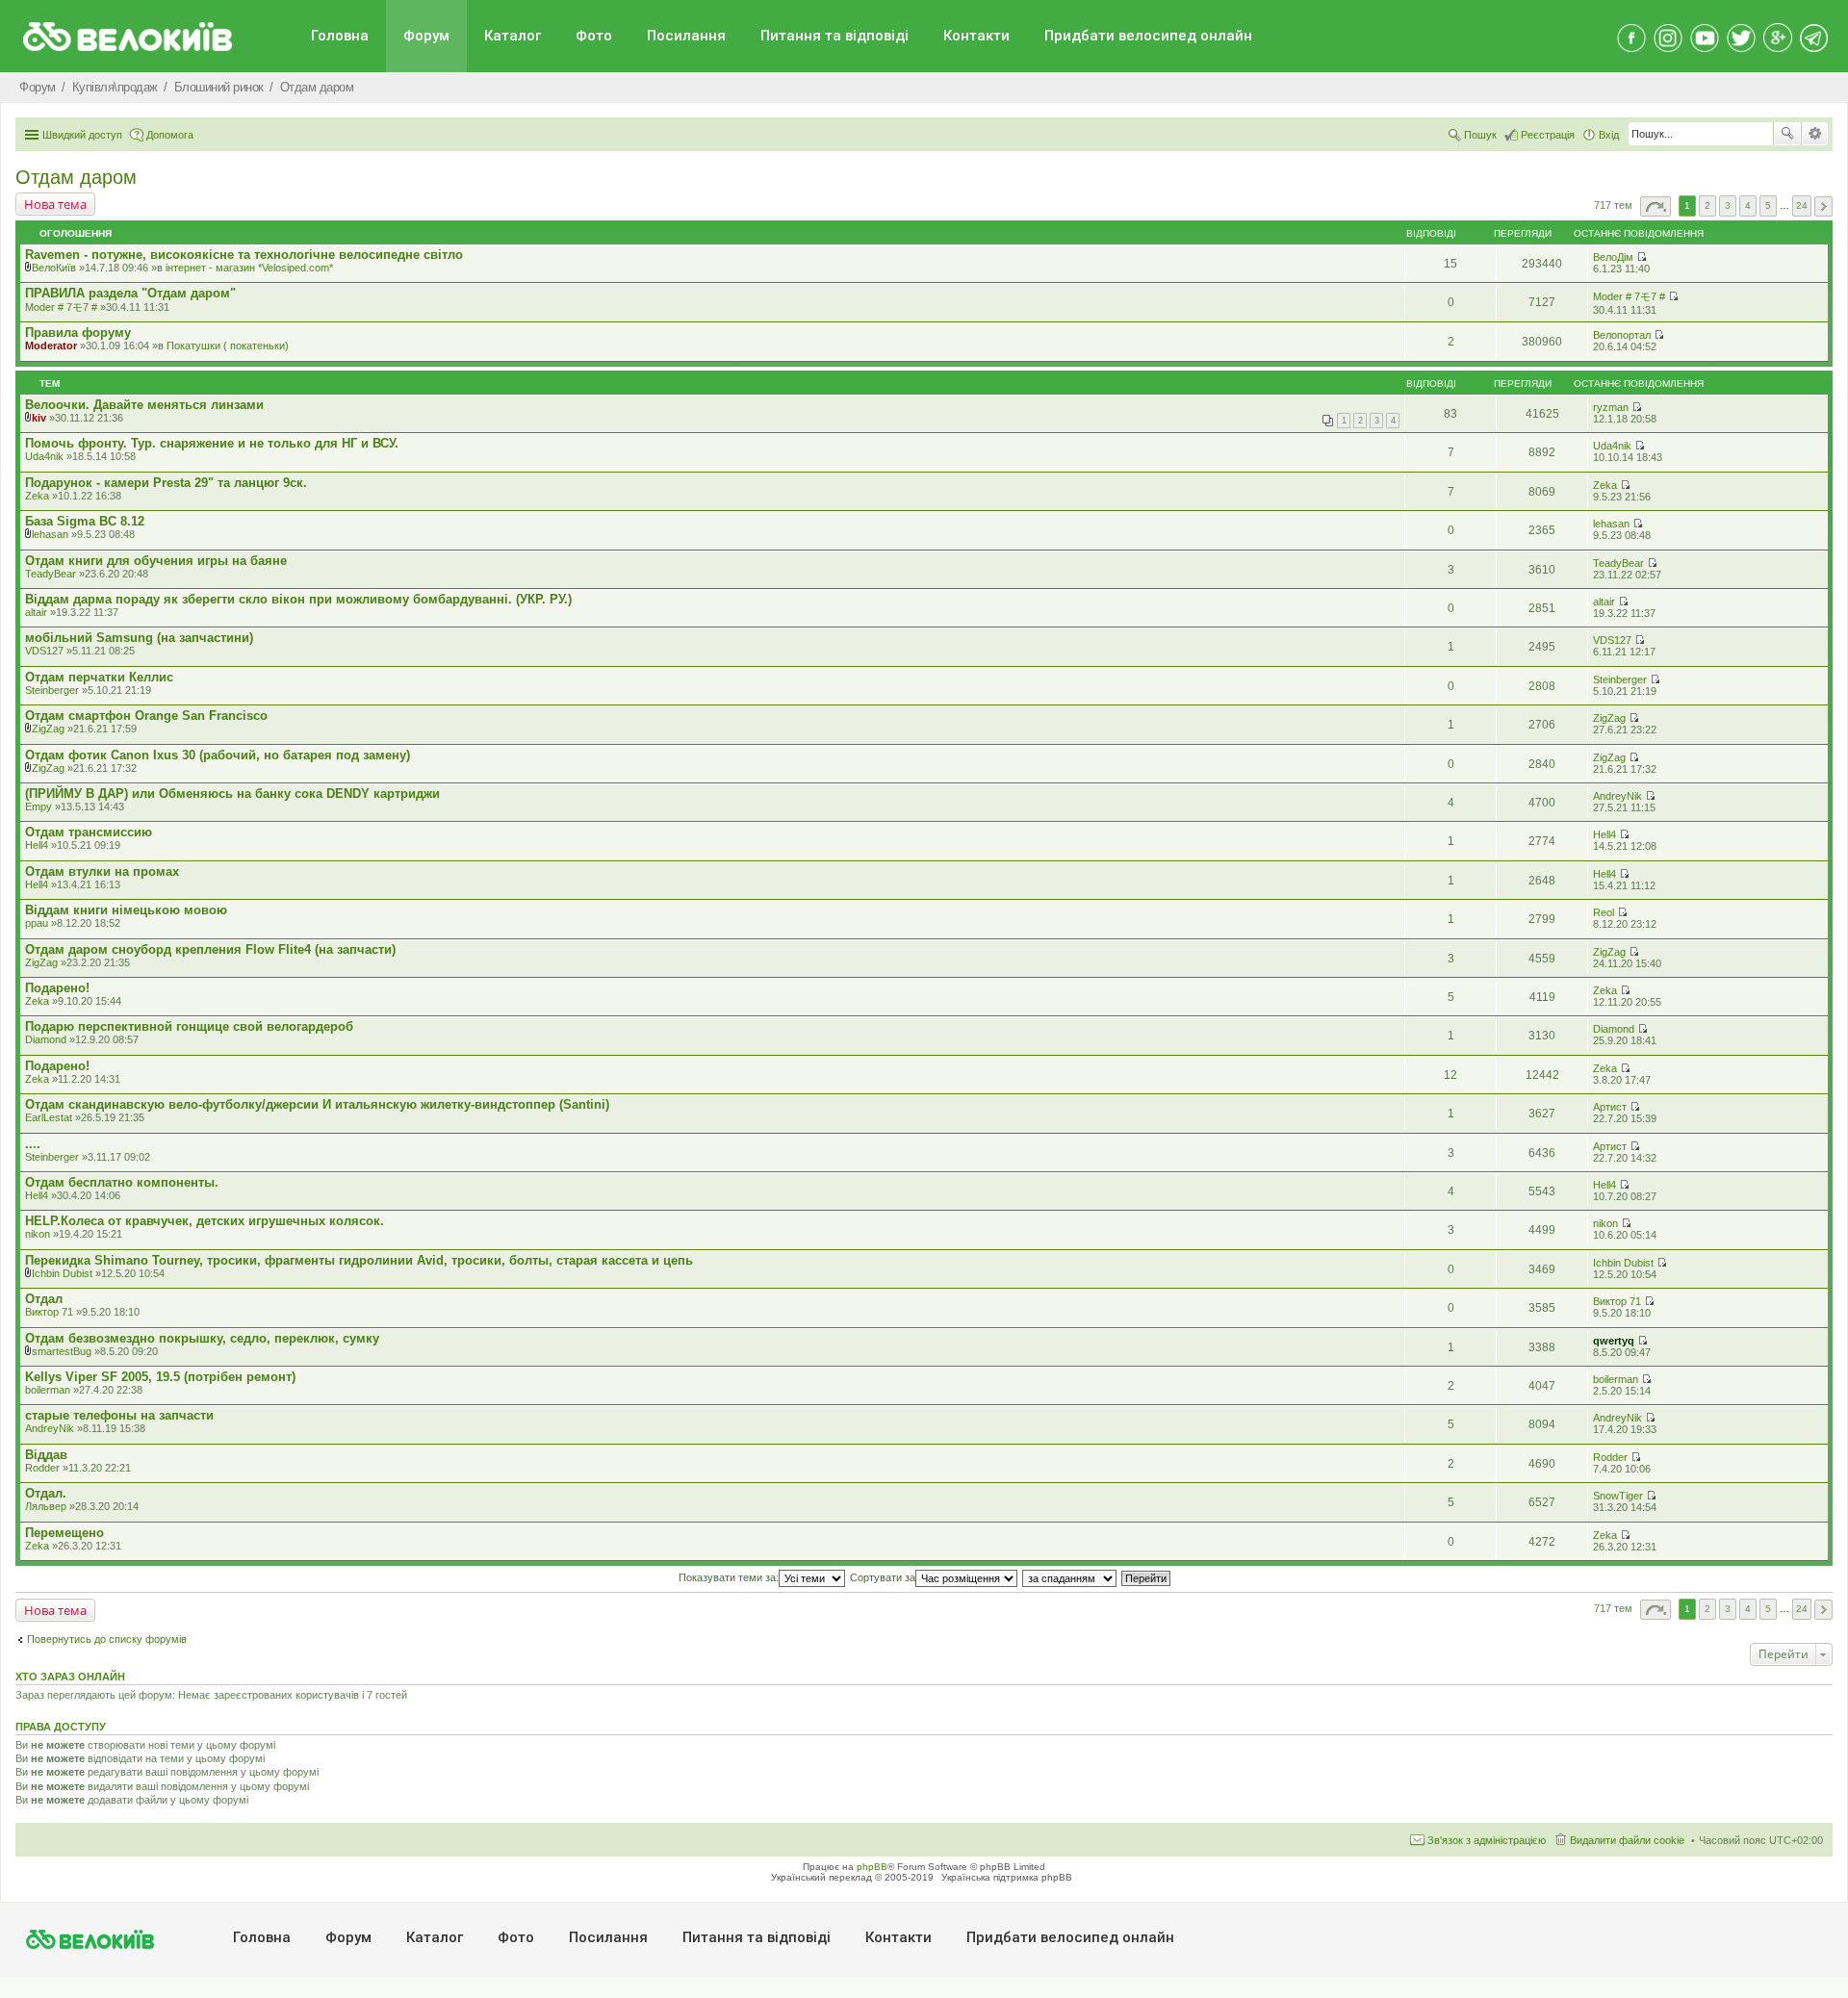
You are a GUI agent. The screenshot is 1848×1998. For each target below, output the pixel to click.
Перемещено (64, 1533)
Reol (1604, 912)
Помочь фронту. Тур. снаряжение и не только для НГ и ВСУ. (212, 443)
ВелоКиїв (54, 268)
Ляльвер (46, 1506)
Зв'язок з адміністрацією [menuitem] (1487, 1840)
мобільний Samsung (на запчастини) (139, 638)
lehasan (50, 534)
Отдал (44, 1299)
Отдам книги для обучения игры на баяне (156, 561)
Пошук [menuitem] (1480, 135)
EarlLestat (49, 1117)
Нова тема (55, 204)
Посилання (686, 36)
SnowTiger (1618, 1496)
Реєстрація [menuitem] (1548, 135)
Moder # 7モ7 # (61, 307)
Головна (340, 36)
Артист (1610, 1107)
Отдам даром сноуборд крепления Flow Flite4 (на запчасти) (210, 949)
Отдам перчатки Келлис (99, 677)
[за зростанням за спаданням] (1070, 1577)
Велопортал (1622, 335)
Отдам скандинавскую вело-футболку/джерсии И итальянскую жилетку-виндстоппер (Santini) (317, 1104)
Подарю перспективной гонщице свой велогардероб (189, 1026)
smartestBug (62, 1351)
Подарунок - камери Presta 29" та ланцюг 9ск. (166, 483)
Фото (594, 36)
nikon (38, 1234)
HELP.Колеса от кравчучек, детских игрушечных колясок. (205, 1221)
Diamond (46, 1039)
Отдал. (46, 1493)
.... (33, 1144)
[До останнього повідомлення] (1642, 257)
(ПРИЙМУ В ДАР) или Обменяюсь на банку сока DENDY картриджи (232, 794)
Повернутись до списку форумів (107, 1639)
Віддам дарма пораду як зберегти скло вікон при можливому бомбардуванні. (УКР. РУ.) (298, 599)
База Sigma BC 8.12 (85, 521)
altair (36, 612)
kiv (39, 418)
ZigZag (48, 729)
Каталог (513, 36)
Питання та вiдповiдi (834, 36)
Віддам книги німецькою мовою (126, 910)
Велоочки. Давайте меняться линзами (144, 405)
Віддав (46, 1455)
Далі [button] (1823, 206)
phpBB (872, 1867)
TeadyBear (51, 574)
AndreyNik (1617, 796)
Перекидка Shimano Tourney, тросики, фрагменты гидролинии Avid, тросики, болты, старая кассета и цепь (359, 1260)
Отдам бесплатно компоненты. (122, 1182)
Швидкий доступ (82, 135)
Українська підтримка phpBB (1007, 1877)
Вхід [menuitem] (1609, 135)
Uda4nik (44, 456)
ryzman (1611, 407)
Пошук (1787, 134)
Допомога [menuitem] (170, 135)
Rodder (42, 1468)
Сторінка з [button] (1655, 206)
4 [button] (1748, 205)
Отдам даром (76, 177)
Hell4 (37, 845)
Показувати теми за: (729, 1577)
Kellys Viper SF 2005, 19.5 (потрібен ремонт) (160, 1377)
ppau (37, 923)
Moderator (51, 346)
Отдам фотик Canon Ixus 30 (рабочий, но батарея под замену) (218, 755)
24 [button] (1802, 205)
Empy (38, 807)
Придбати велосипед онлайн (1148, 36)
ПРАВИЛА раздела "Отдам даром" (130, 293)
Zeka (37, 496)
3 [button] (1728, 205)
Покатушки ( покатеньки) (228, 346)
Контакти (976, 36)
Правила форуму (78, 333)
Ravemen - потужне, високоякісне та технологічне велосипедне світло (244, 255)
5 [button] (1768, 205)
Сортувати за (883, 1577)
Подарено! (57, 988)
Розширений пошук (1815, 134)
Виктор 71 (49, 1312)
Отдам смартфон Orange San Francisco (146, 716)
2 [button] (1707, 205)
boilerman (48, 1390)
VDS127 (44, 651)
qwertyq (1614, 1341)
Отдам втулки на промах (102, 871)
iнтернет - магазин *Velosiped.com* (249, 268)
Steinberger (52, 690)
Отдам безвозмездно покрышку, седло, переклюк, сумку (202, 1338)
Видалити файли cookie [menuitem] (1627, 1840)
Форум (426, 36)
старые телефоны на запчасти (119, 1415)
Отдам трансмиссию (89, 832)
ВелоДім (1613, 257)
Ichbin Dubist (62, 1273)
